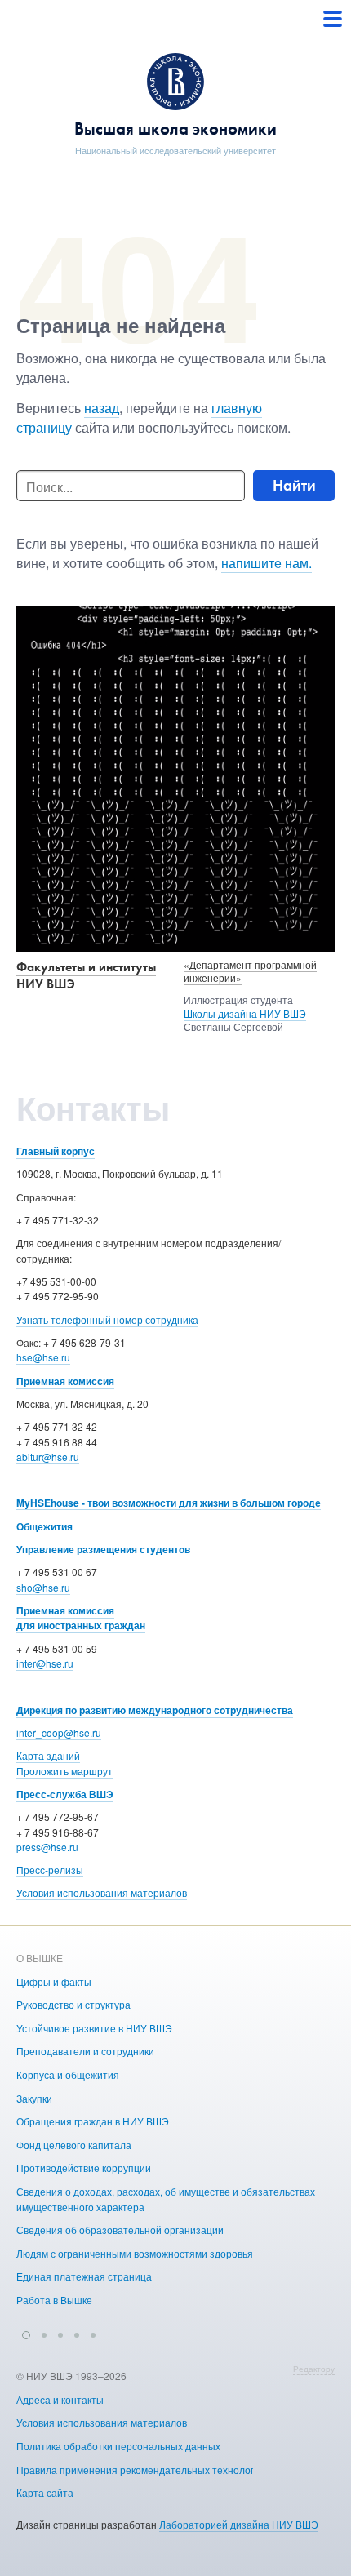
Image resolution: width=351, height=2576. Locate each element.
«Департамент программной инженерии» (250, 971)
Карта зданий (48, 1755)
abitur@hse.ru (48, 1457)
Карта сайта (45, 2492)
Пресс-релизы (50, 1870)
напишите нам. (267, 563)
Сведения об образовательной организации (120, 2230)
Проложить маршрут (64, 1771)
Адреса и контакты (60, 2399)
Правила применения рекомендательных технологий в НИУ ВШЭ (169, 2469)
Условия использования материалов (102, 1892)
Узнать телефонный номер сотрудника (107, 1319)
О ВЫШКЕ (40, 1958)
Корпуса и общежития (68, 2074)
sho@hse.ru (43, 1587)
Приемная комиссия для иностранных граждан (81, 1618)
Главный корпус (56, 1151)
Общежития (44, 1526)
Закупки (34, 2098)
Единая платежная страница (84, 2276)
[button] (26, 2333)
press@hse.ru (47, 1847)
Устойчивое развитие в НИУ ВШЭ (94, 2028)
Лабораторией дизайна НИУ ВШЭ (239, 2524)
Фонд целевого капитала (74, 2145)
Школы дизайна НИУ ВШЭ (245, 1013)
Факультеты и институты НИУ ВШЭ (86, 975)
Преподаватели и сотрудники (85, 2051)
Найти (294, 485)
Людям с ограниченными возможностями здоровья (135, 2253)
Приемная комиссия (65, 1381)
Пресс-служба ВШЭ (65, 1794)
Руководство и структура (73, 2004)
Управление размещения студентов (103, 1549)
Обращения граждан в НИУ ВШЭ (93, 2121)
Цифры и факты (54, 1981)
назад (102, 408)
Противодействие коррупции (84, 2167)
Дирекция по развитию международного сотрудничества (155, 1710)
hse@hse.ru (43, 1357)
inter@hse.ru (45, 1663)
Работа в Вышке (54, 2300)
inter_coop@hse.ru (59, 1732)
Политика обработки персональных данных (118, 2446)
